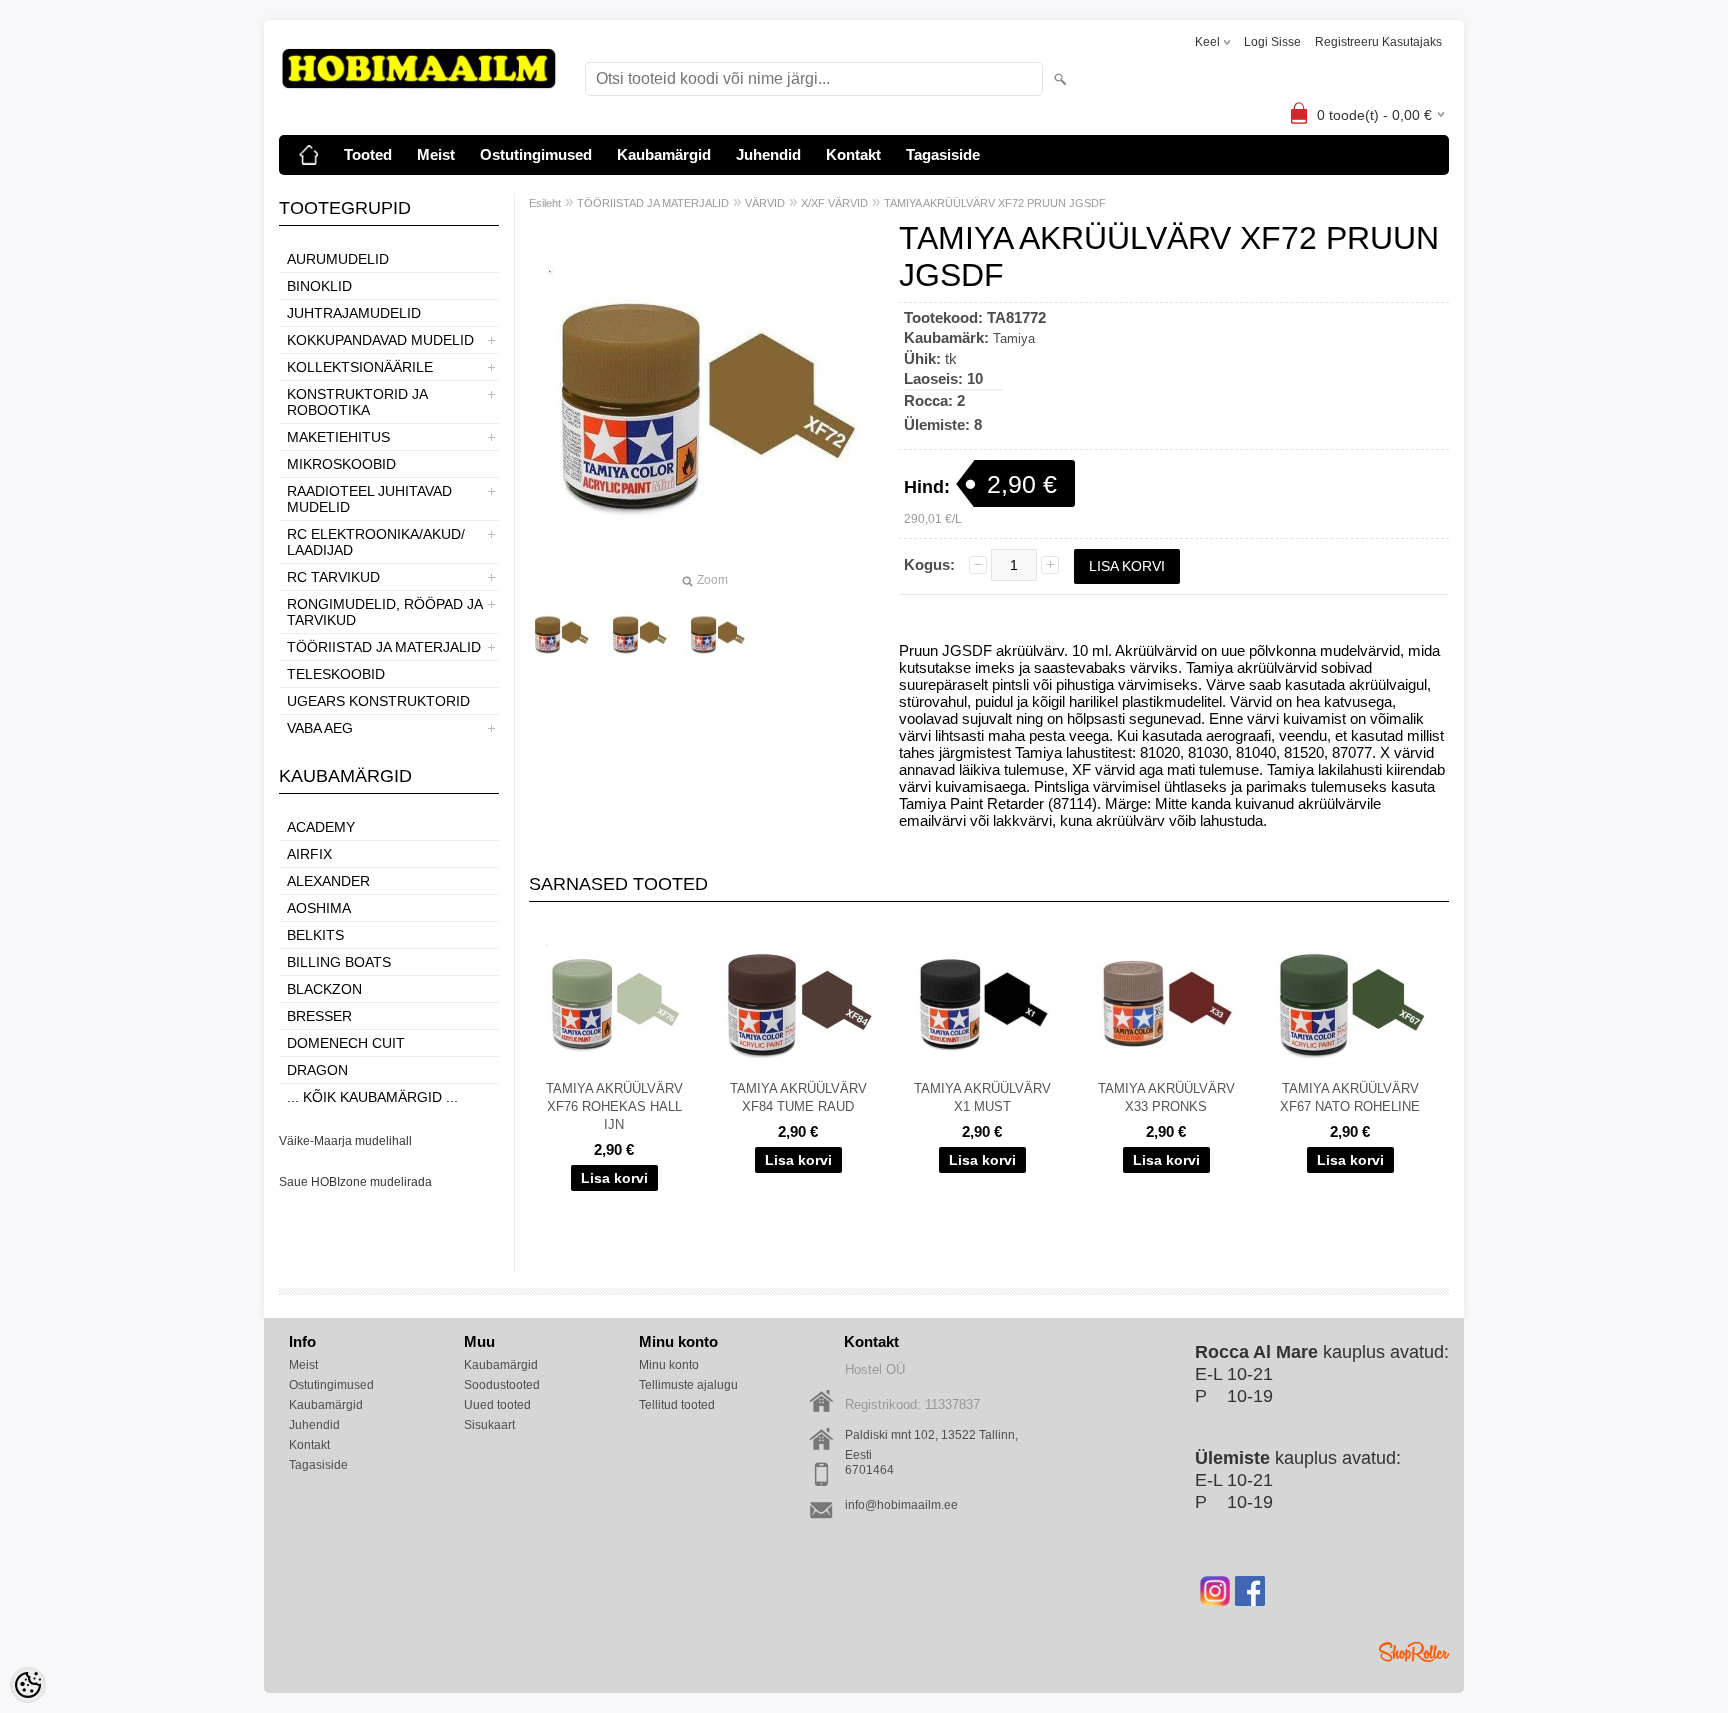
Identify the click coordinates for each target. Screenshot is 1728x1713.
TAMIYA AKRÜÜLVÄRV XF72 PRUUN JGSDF (995, 203)
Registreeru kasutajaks (1378, 42)
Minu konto (669, 1365)
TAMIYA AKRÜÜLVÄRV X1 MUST (982, 1097)
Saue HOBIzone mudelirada (355, 1182)
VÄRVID (765, 203)
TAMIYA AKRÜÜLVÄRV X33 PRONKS (1166, 1097)
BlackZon (324, 989)
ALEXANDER (328, 881)
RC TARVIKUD (333, 577)
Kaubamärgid (664, 154)
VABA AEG (320, 728)
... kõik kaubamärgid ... (372, 1097)
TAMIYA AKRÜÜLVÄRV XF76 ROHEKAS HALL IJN (614, 1106)
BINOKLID (319, 286)
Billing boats (339, 962)
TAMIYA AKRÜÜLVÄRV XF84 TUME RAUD (798, 1097)
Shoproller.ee (1414, 1652)
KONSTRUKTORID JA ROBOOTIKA (357, 402)
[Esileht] (309, 155)
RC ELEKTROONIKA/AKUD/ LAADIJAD (376, 542)
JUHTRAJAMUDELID (354, 313)
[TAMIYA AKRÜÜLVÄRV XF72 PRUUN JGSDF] (639, 633)
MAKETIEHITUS (338, 437)
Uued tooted (497, 1405)
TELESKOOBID (336, 674)
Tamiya (1014, 338)
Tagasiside (943, 154)
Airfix (309, 854)
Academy (321, 827)
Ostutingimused (536, 154)
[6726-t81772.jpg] (561, 633)
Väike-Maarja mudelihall (345, 1141)
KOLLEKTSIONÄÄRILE (360, 367)
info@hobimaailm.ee (901, 1505)
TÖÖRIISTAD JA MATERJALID (384, 647)
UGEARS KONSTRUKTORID (378, 701)
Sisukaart (489, 1425)
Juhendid (768, 154)
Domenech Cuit (346, 1043)
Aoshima (319, 908)
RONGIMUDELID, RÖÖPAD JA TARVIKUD (384, 612)
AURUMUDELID (338, 259)
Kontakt (853, 154)
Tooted (368, 154)
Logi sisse (1272, 42)
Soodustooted (502, 1385)
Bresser (319, 1016)
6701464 (869, 1470)
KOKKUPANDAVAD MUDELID (380, 340)
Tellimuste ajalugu (688, 1385)
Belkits (315, 935)
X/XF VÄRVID (834, 203)
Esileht (545, 203)
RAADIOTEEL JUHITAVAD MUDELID (369, 499)
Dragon (317, 1070)
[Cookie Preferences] (28, 1685)
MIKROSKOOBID (341, 464)
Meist (436, 154)
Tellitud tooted (677, 1405)
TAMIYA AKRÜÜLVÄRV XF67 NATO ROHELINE (1350, 1097)
